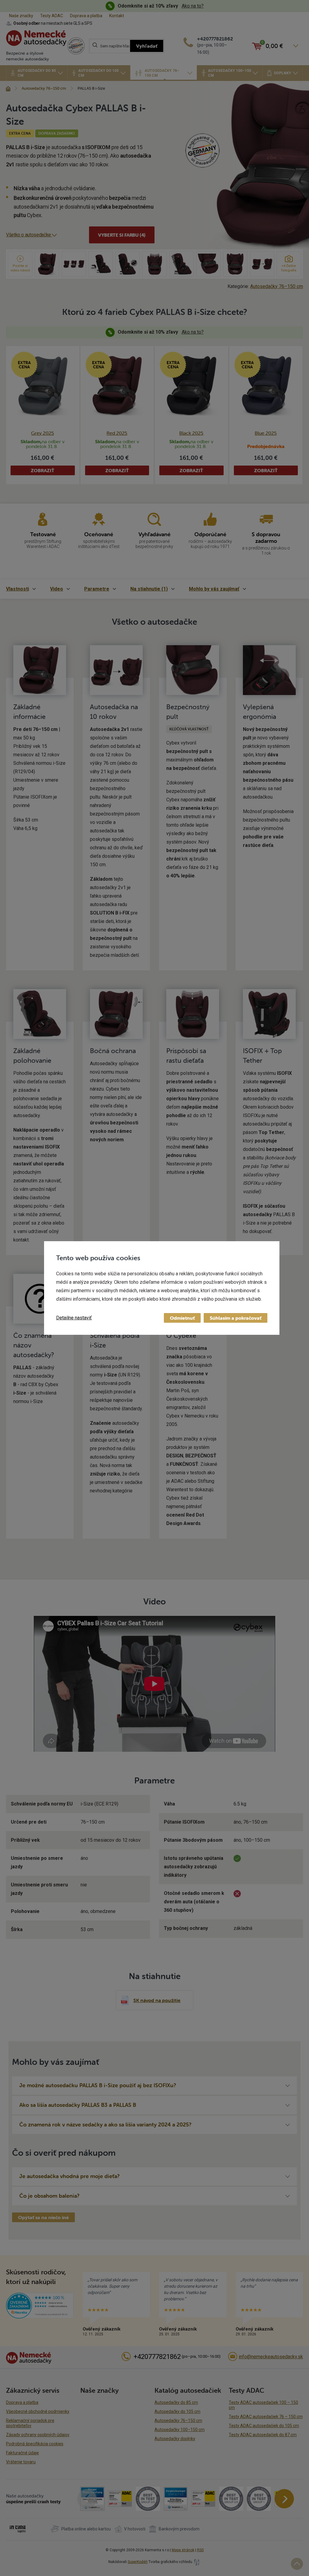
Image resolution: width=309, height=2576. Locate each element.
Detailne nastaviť (74, 1318)
